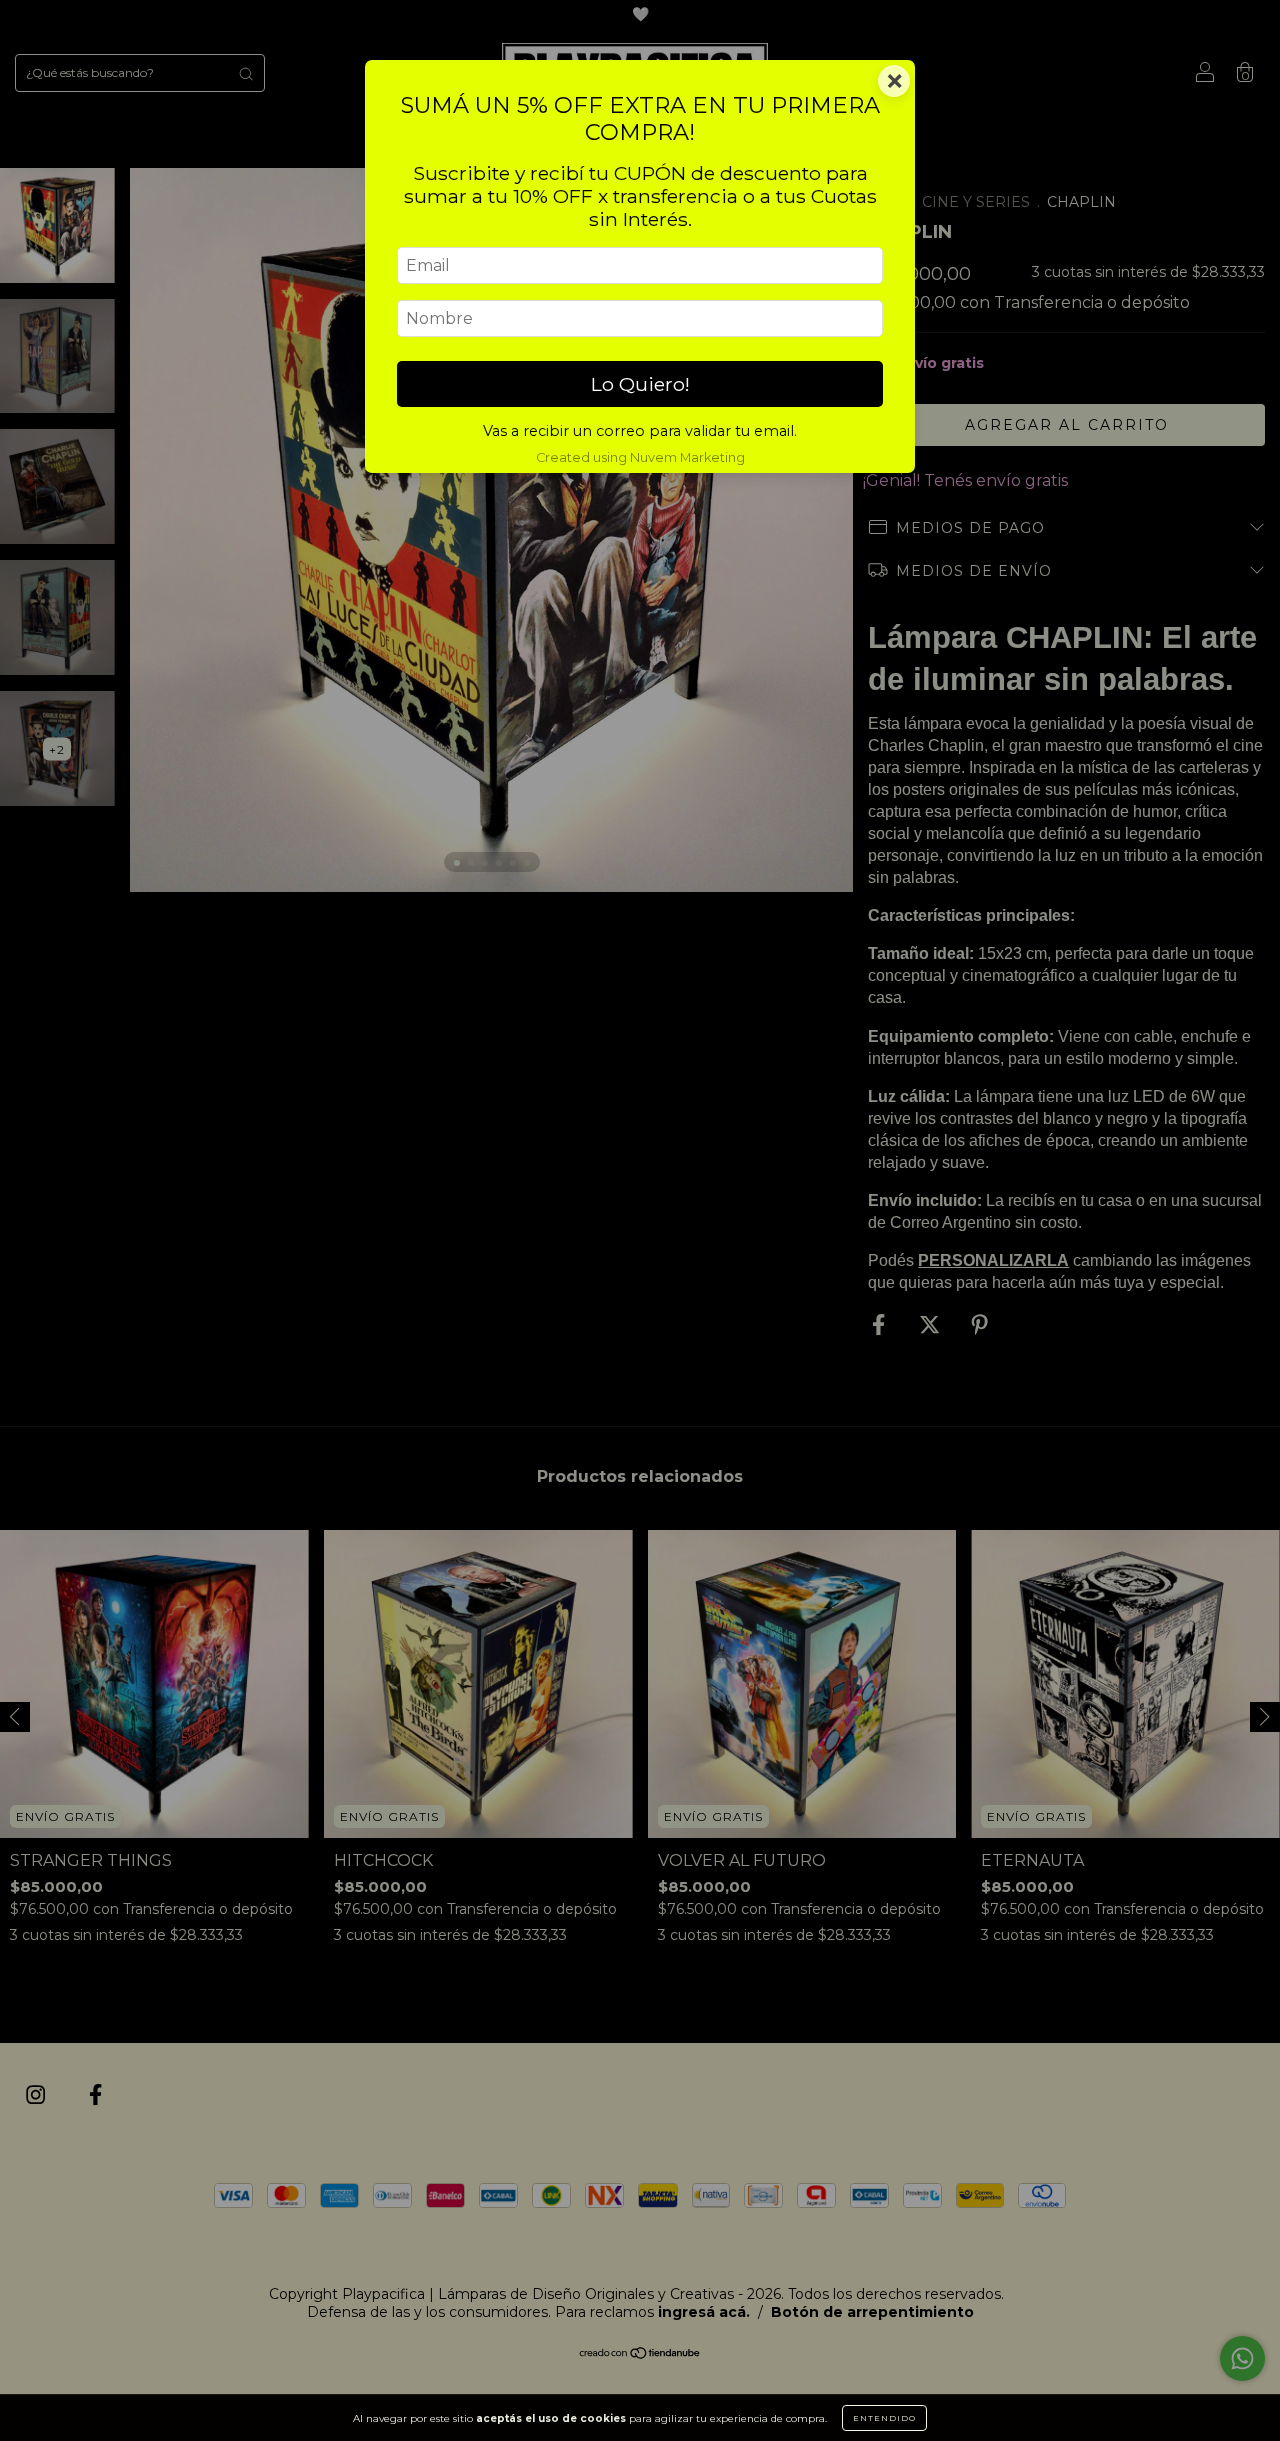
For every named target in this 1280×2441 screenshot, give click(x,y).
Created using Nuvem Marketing (640, 457)
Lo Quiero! (640, 384)
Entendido (884, 2418)
